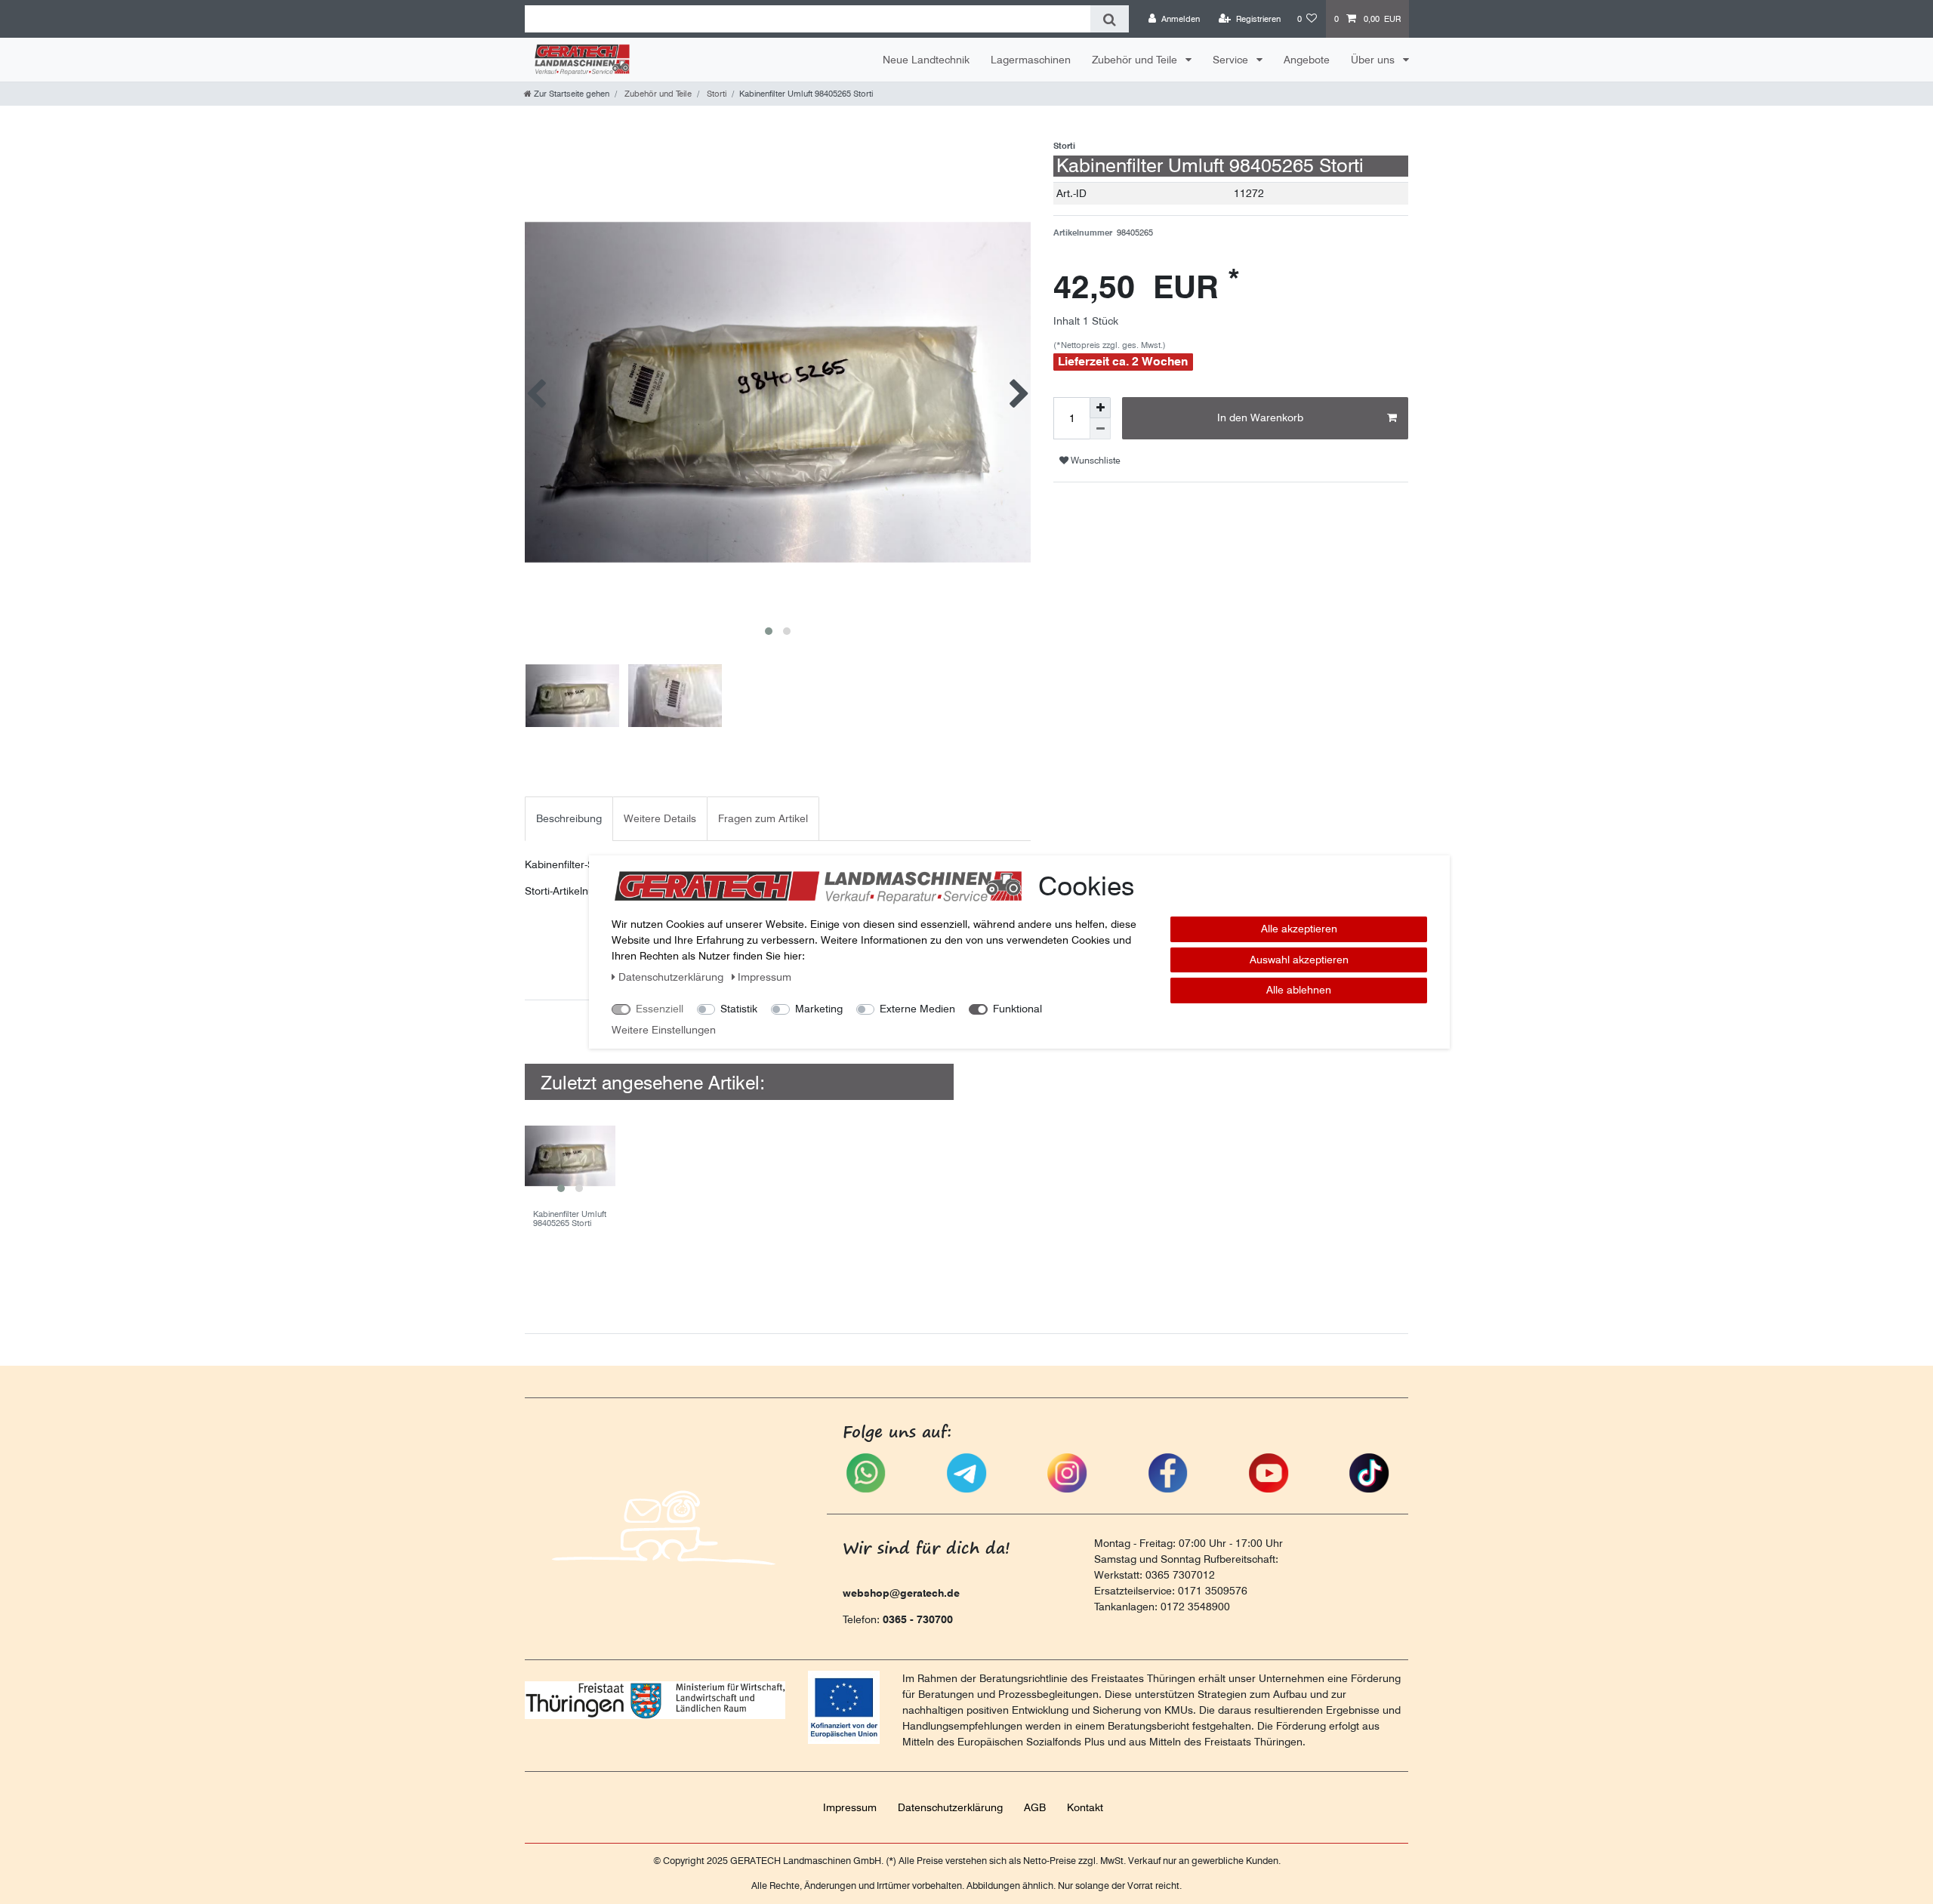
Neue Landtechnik (926, 60)
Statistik (739, 1009)
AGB (1035, 1807)
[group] (570, 1156)
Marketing (819, 1009)
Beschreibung (569, 818)
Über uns (1374, 60)
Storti (715, 94)
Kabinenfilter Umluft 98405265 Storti (570, 1219)
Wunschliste (1094, 460)
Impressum (850, 1807)
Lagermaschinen (1031, 60)
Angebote (1307, 60)
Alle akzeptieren (1299, 929)
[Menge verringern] (1100, 429)
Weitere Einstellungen (664, 1030)
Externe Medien (917, 1009)
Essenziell (660, 1009)
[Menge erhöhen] (1100, 408)
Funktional (1017, 1009)
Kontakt (1085, 1807)
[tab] (569, 819)
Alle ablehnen (1299, 990)
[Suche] (1110, 19)
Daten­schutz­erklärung (950, 1807)
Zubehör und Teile (1136, 60)
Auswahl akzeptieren (1299, 960)
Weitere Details (660, 818)
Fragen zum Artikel (763, 818)
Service (1232, 60)
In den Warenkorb (1260, 417)
